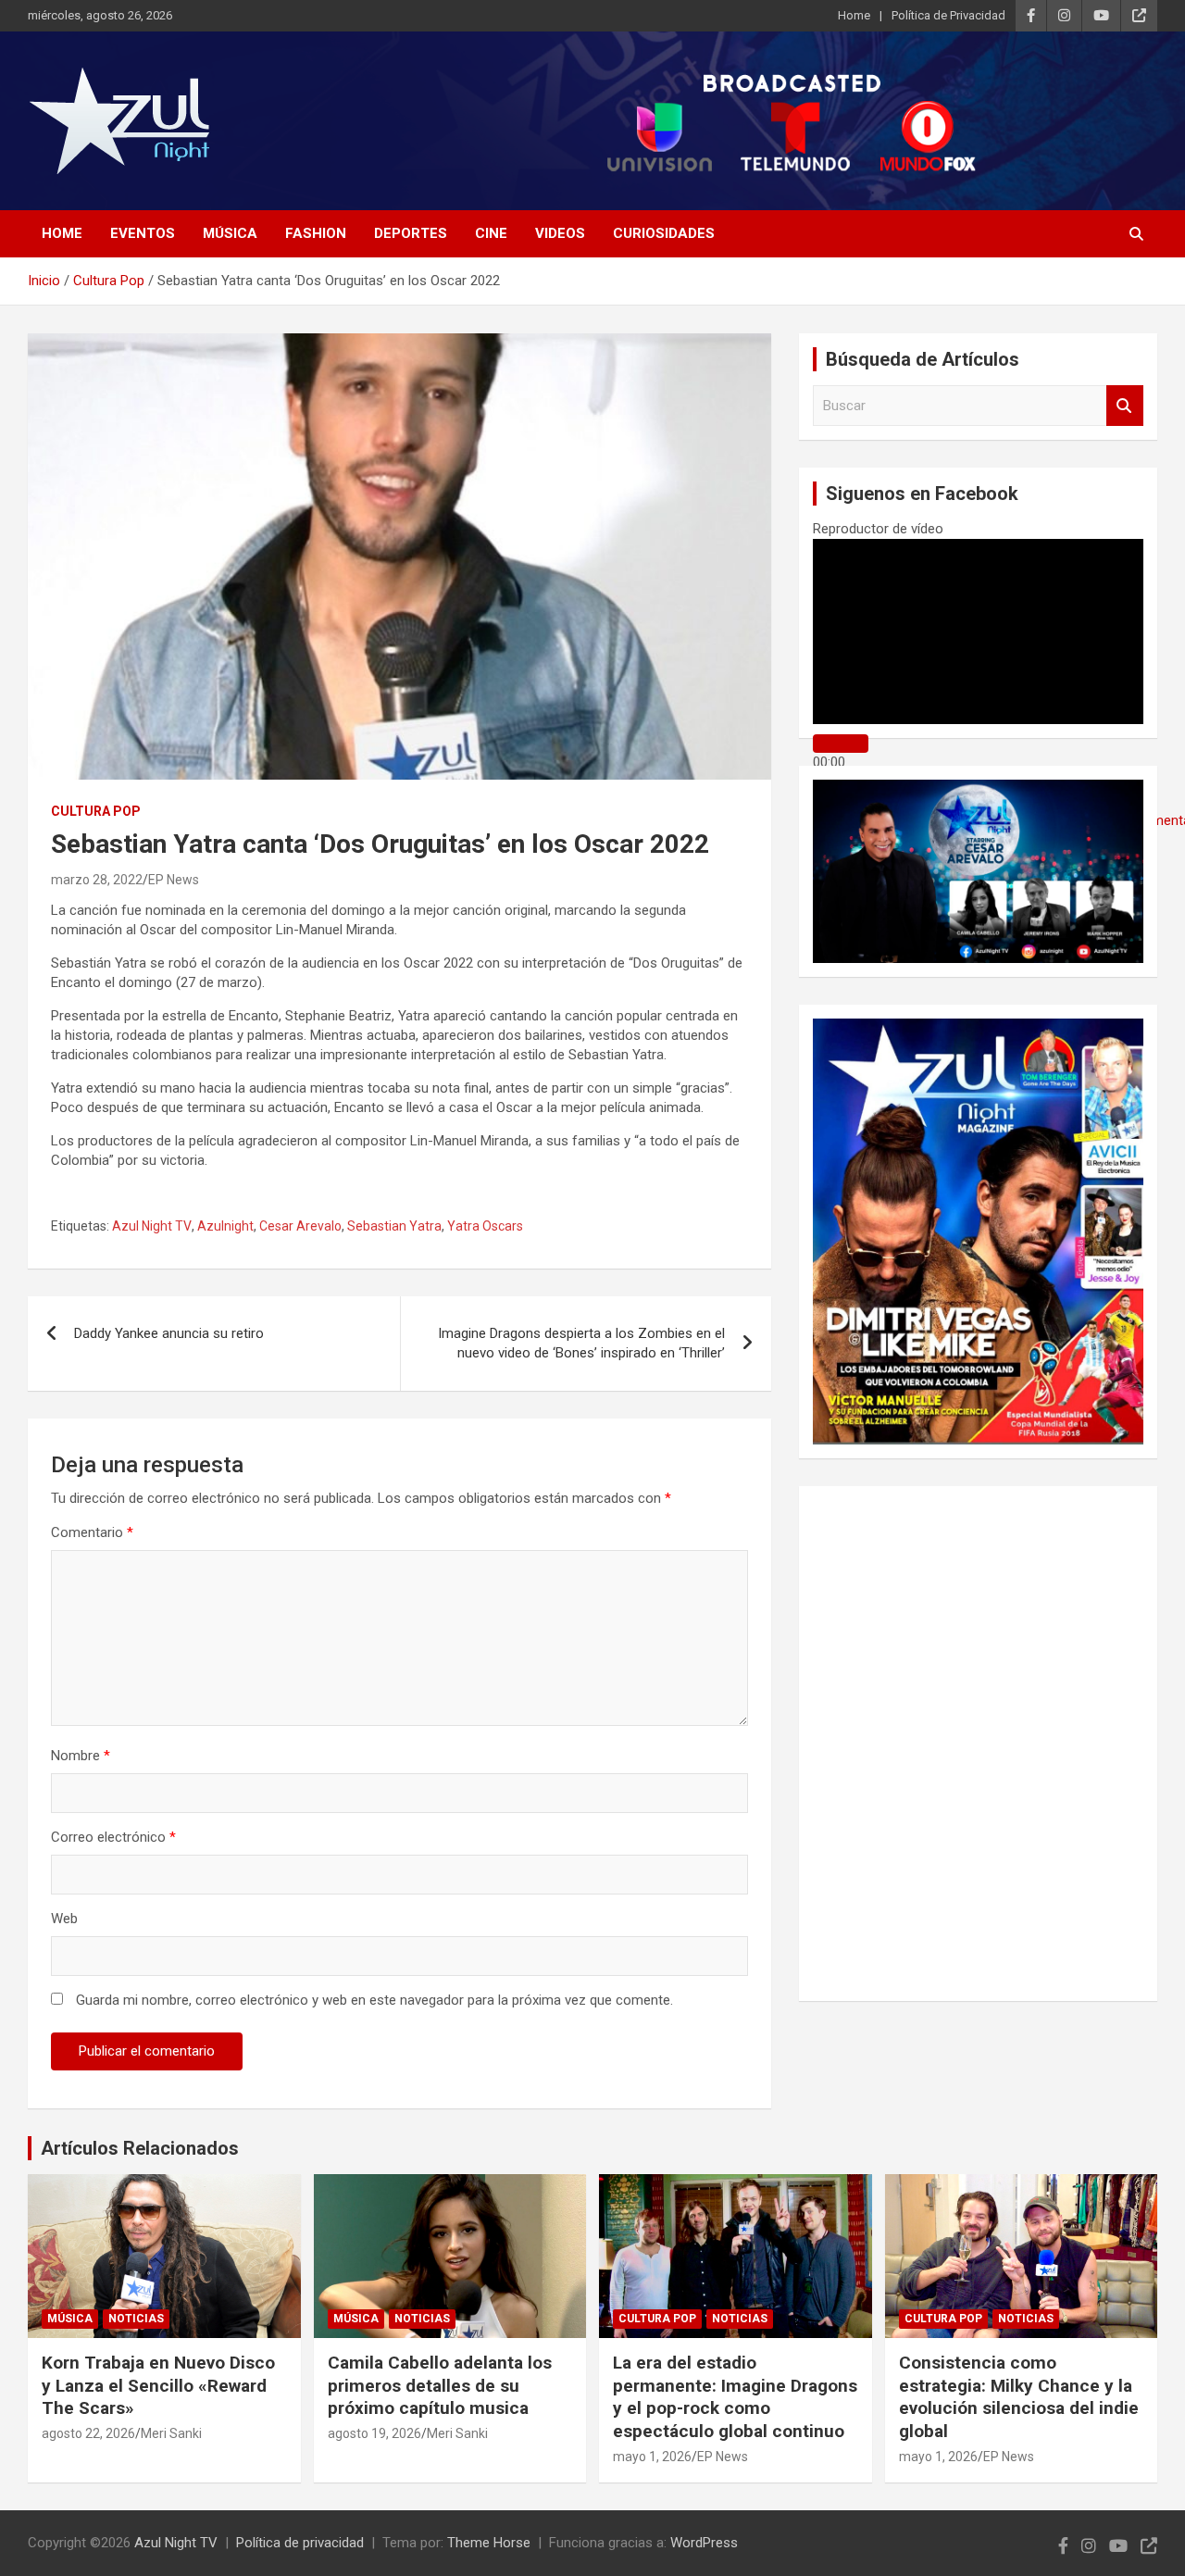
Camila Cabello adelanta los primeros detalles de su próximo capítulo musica (440, 2385)
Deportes (411, 233)
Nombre (81, 1756)
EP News (174, 880)
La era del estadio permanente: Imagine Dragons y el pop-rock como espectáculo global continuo (735, 2397)
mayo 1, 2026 (652, 2457)
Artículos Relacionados (140, 2148)
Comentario (92, 1532)
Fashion (316, 233)
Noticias (136, 2319)
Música (230, 233)
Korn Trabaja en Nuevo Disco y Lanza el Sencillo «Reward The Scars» (158, 2385)
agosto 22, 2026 (88, 2433)
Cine (491, 233)
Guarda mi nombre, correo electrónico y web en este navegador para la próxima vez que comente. (374, 2000)
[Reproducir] (841, 744)
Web (64, 1919)
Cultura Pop (96, 811)
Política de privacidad (300, 2543)
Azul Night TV (152, 1226)
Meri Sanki (171, 2433)
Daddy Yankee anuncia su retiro (169, 1333)
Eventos (143, 233)
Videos (560, 233)
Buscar (1125, 406)
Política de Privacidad (948, 15)
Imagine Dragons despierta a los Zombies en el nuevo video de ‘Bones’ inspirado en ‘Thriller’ (581, 1343)
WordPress (704, 2543)
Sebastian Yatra (394, 1226)
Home (854, 15)
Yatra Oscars (485, 1226)
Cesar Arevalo (300, 1226)
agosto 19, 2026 (374, 2433)
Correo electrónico (113, 1837)
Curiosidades (664, 233)
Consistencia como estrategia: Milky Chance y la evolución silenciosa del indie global (1019, 2397)
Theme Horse (489, 2543)
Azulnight (225, 1226)
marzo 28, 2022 (97, 880)
